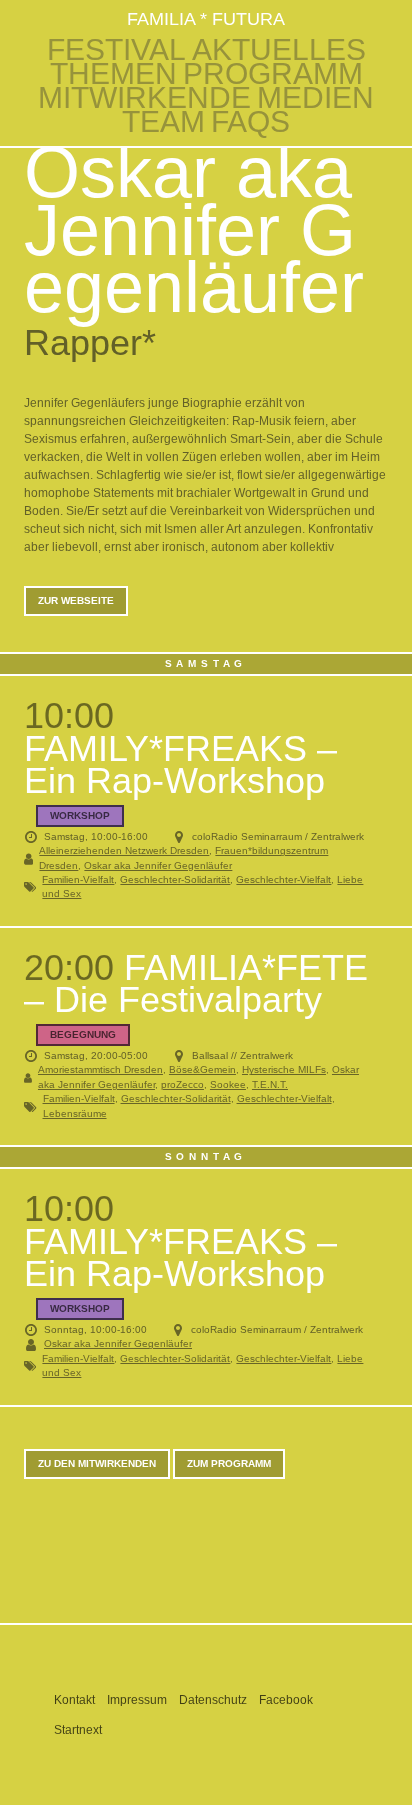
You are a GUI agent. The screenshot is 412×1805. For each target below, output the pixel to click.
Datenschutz (213, 1700)
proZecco (182, 1084)
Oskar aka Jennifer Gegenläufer (158, 865)
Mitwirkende (144, 98)
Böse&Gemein (202, 1069)
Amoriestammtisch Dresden (100, 1069)
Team (163, 122)
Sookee (228, 1084)
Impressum (137, 1700)
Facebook (286, 1700)
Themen (113, 74)
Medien (315, 98)
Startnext (78, 1730)
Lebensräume (75, 1113)
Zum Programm (229, 1463)
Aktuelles (279, 50)
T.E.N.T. (270, 1084)
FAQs (250, 122)
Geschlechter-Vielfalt (283, 879)
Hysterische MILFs (284, 1069)
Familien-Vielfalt (78, 879)
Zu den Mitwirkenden (97, 1463)
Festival (116, 50)
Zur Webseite (76, 600)
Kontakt (74, 1700)
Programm (273, 74)
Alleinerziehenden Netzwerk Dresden (124, 850)
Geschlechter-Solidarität (175, 879)
